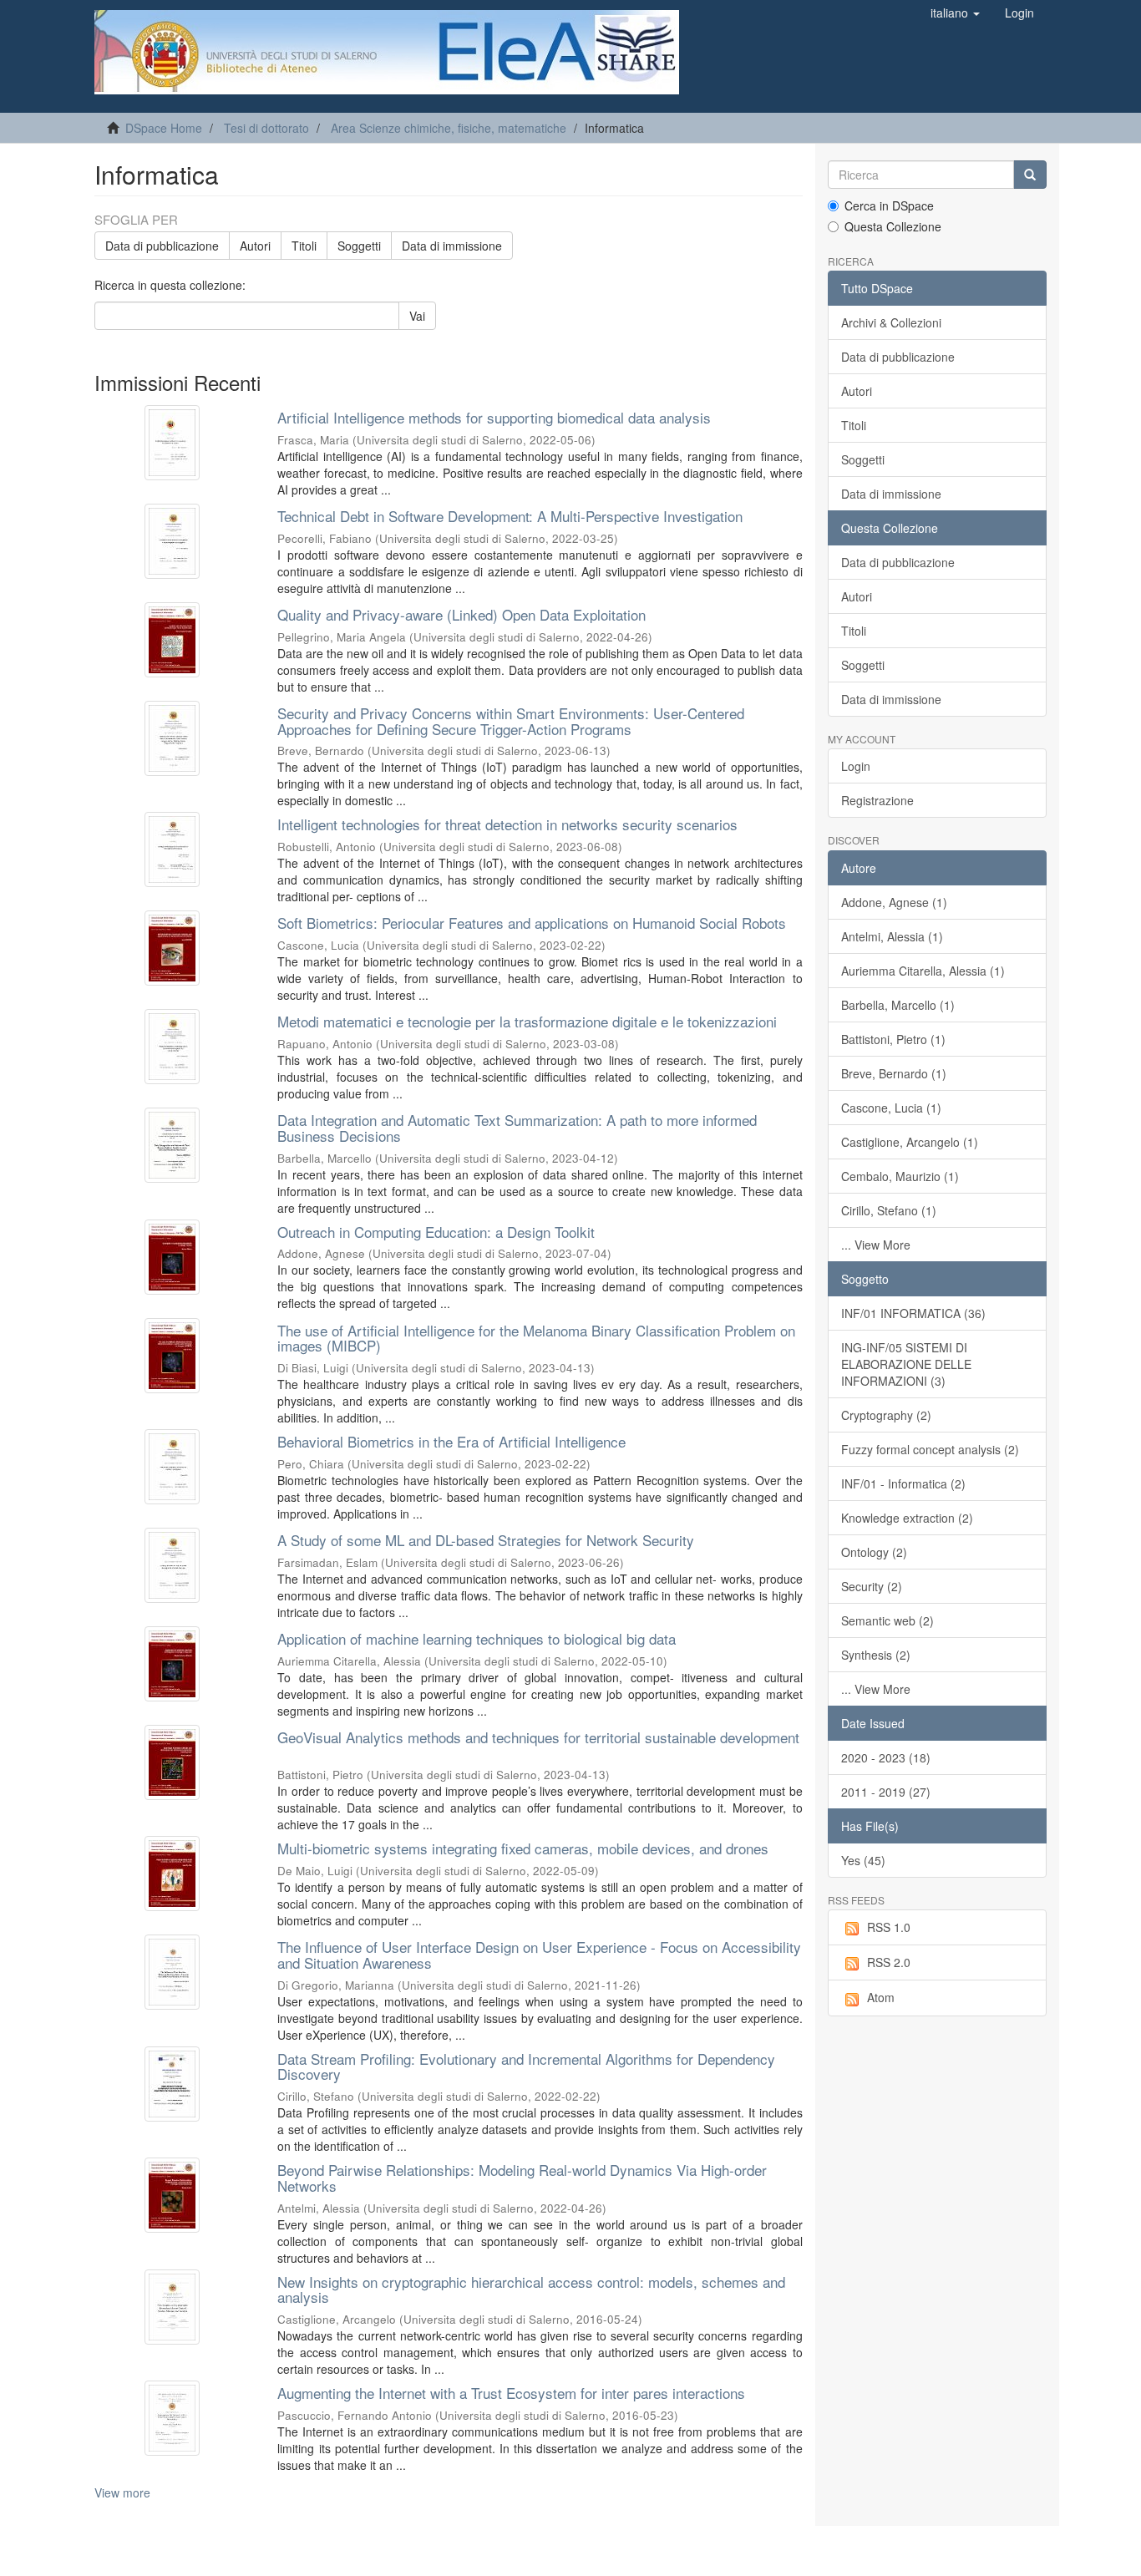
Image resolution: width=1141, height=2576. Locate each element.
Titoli (304, 246)
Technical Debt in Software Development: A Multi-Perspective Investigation (510, 516)
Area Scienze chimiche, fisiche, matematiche (449, 128)
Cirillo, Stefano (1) (889, 1210)
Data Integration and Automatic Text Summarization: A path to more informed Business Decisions (517, 1128)
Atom (881, 1997)
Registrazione (877, 800)
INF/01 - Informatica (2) (903, 1483)
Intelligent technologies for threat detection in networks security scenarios (507, 824)
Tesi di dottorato (266, 128)
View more (122, 2492)
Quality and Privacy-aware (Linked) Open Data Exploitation (461, 614)
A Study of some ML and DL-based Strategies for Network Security (486, 1540)
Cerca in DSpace (889, 205)
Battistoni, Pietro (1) (893, 1039)
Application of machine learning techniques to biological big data (477, 1638)
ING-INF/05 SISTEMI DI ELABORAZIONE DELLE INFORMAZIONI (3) (906, 1364)
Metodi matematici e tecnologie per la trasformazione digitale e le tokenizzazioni (527, 1021)
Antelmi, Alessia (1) (892, 936)
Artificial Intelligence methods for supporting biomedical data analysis (494, 417)
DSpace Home (164, 128)
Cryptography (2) (886, 1415)
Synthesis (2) (876, 1655)
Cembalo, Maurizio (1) (900, 1176)
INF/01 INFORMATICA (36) (913, 1313)
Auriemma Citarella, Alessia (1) (923, 971)
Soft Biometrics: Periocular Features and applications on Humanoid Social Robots (532, 923)
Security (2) (872, 1586)
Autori (255, 246)
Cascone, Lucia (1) (891, 1108)
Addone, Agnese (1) (894, 902)
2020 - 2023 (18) (886, 1757)
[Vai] (1030, 175)
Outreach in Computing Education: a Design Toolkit (436, 1232)
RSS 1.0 (889, 1927)
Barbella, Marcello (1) (898, 1005)
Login (856, 766)
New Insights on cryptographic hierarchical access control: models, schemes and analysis (531, 2289)
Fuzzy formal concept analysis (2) (930, 1449)
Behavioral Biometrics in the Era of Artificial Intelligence (451, 1441)
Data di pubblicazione (162, 246)
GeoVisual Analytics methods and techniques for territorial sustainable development (538, 1737)
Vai (417, 316)
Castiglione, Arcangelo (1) (910, 1142)
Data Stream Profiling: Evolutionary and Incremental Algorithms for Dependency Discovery (526, 2066)
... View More (876, 1245)
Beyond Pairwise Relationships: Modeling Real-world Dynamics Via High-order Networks (522, 2178)
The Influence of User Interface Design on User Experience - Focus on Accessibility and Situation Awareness (539, 1955)
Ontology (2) (874, 1552)
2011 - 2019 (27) (886, 1792)
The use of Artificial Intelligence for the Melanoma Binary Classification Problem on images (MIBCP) (536, 1338)
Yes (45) (863, 1860)
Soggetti (359, 246)
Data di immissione (452, 246)
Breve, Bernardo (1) (894, 1073)
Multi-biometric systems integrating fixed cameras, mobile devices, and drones (523, 1848)
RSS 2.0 (889, 1962)
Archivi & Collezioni (891, 322)
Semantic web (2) (887, 1620)
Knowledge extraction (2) (907, 1518)
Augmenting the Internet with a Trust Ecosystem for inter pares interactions (511, 2393)
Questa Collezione (893, 226)
